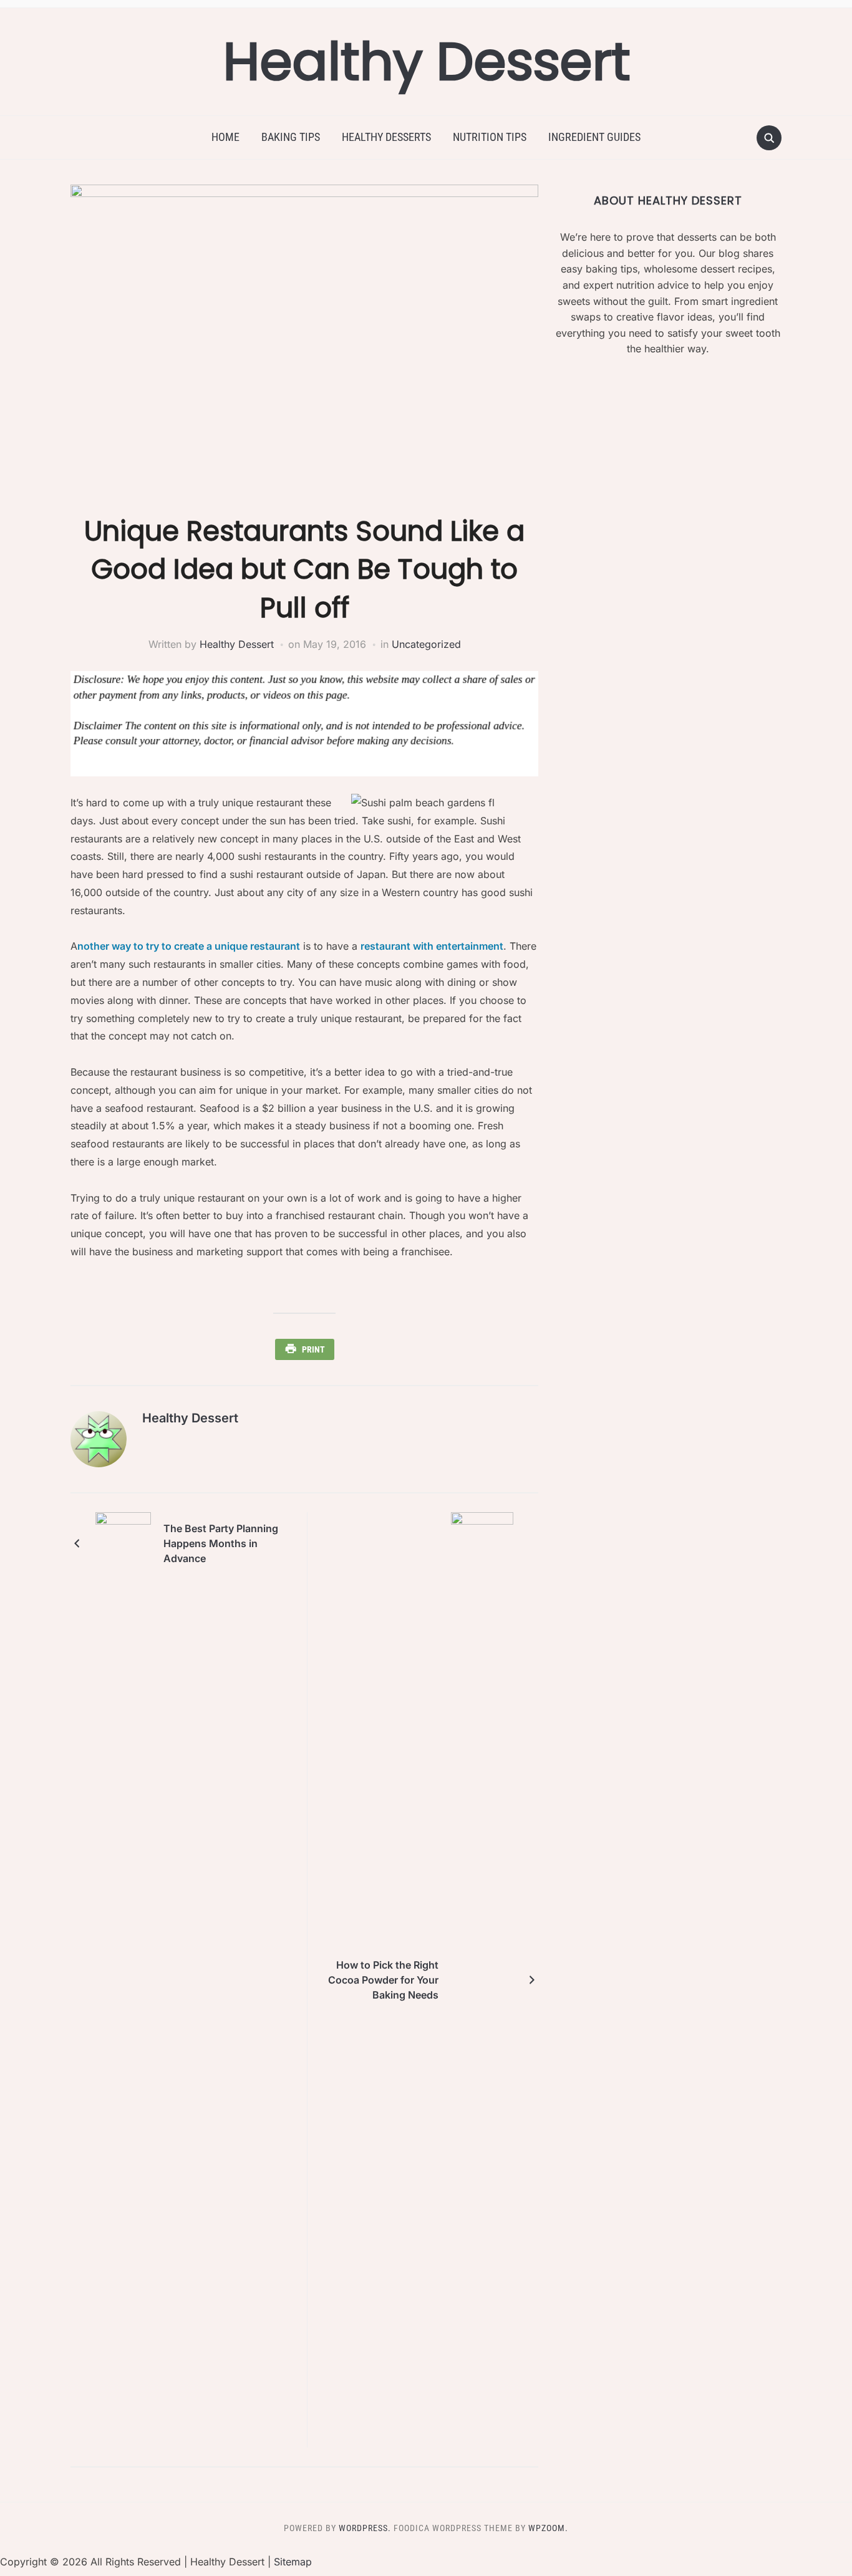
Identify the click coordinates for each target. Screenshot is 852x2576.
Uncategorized (426, 644)
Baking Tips (291, 137)
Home (225, 137)
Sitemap (293, 2562)
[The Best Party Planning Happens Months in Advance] (123, 1543)
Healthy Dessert (426, 61)
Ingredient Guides (594, 137)
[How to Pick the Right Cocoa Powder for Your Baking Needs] (482, 1979)
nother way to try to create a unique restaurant (189, 946)
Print (313, 1349)
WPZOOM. (548, 2528)
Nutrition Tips (490, 137)
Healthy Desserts (386, 137)
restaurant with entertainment (432, 946)
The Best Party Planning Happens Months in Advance (221, 1543)
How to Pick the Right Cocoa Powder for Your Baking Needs (383, 1980)
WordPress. (365, 2528)
